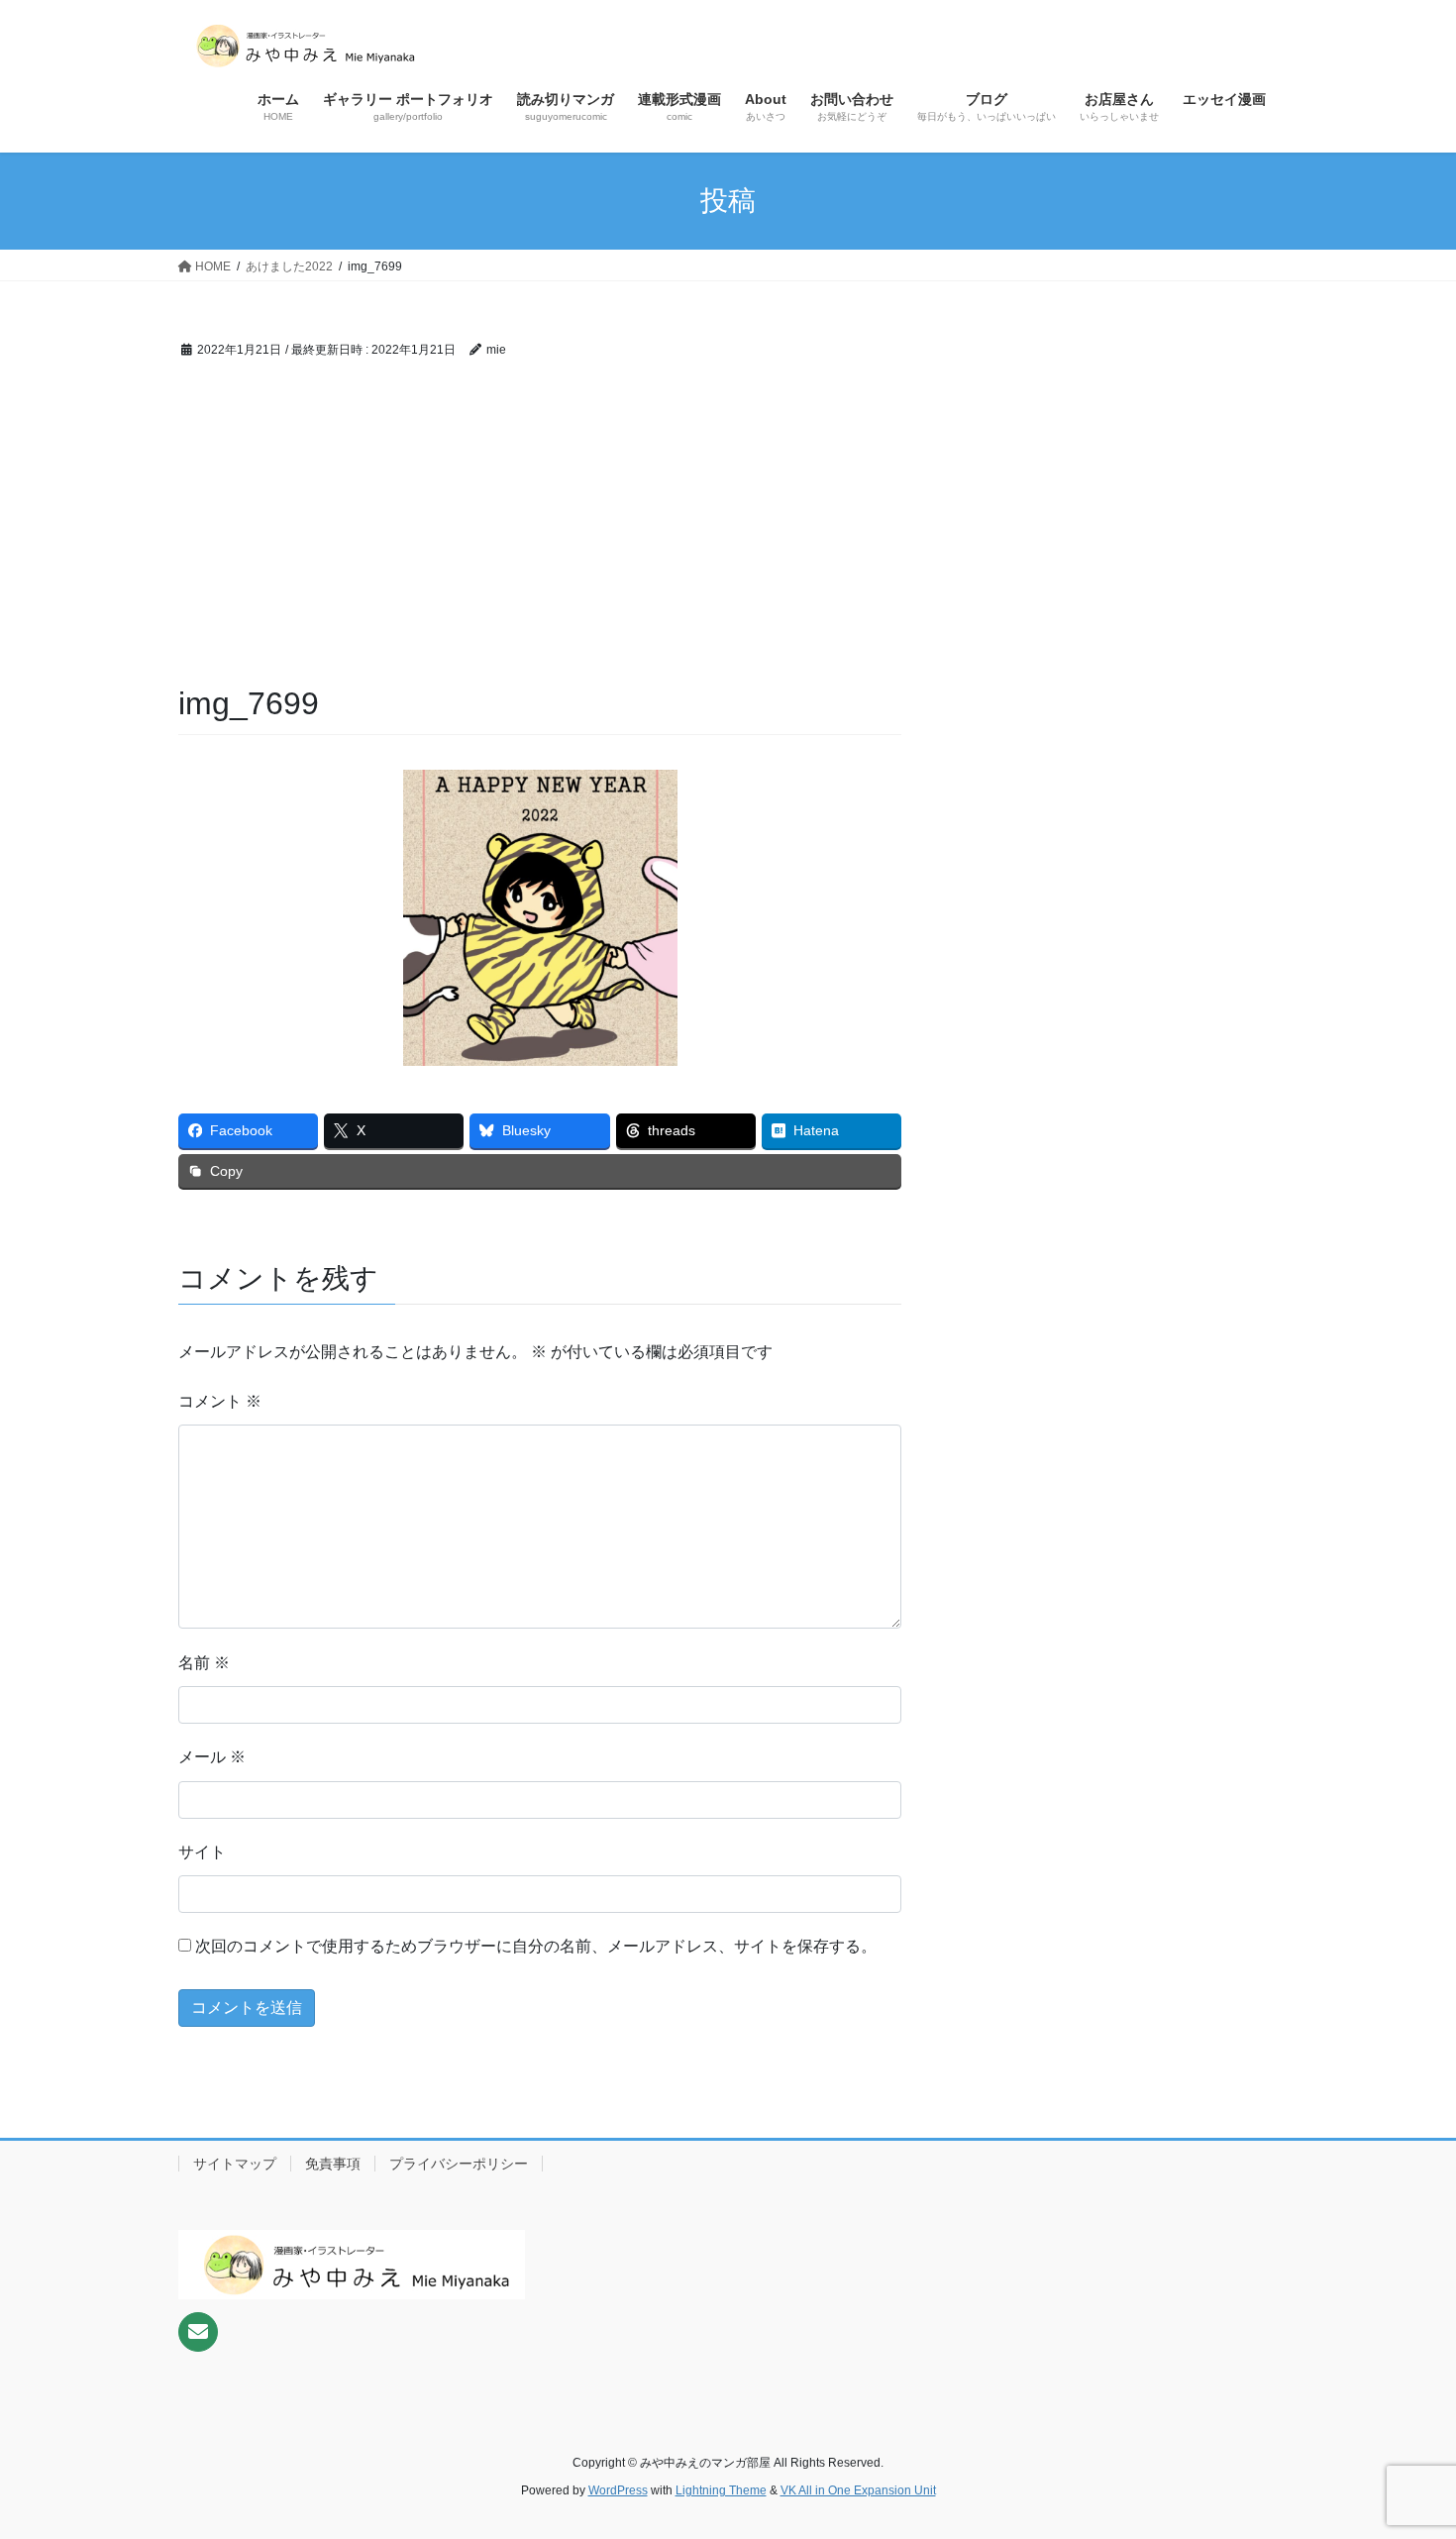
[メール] (198, 2332)
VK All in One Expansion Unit (858, 2490)
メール (212, 1757)
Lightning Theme (721, 2490)
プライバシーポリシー (459, 2164)
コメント (220, 1401)
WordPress (618, 2490)
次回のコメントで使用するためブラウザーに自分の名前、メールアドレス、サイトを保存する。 (536, 1946)
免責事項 (333, 2164)
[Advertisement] (540, 533)
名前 (204, 1663)
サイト (202, 1852)
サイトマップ (235, 2164)
